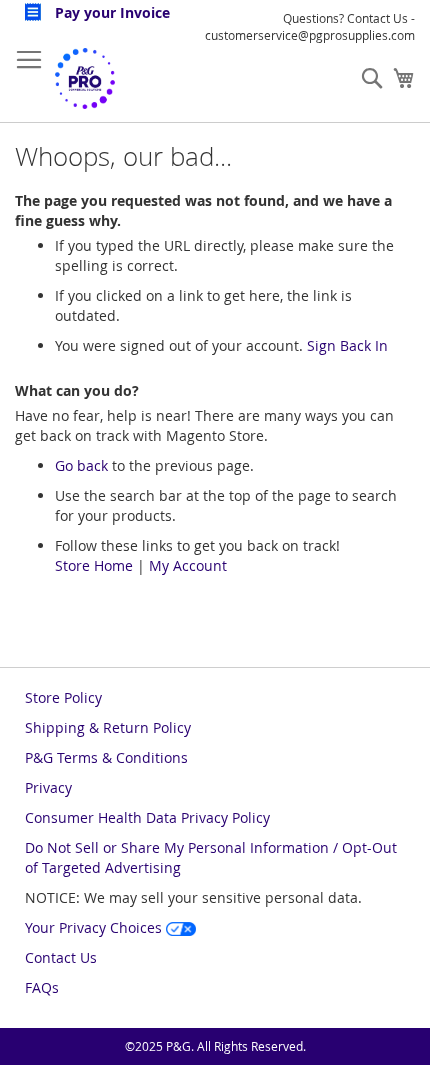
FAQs (42, 987)
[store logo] (85, 78)
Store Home (94, 565)
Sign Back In (347, 345)
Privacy (48, 787)
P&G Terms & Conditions (106, 757)
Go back (81, 465)
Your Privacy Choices (95, 927)
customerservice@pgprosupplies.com (310, 35)
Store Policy (63, 697)
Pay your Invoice (110, 12)
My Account (188, 565)
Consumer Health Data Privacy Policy (147, 817)
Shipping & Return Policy (108, 727)
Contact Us (61, 957)
